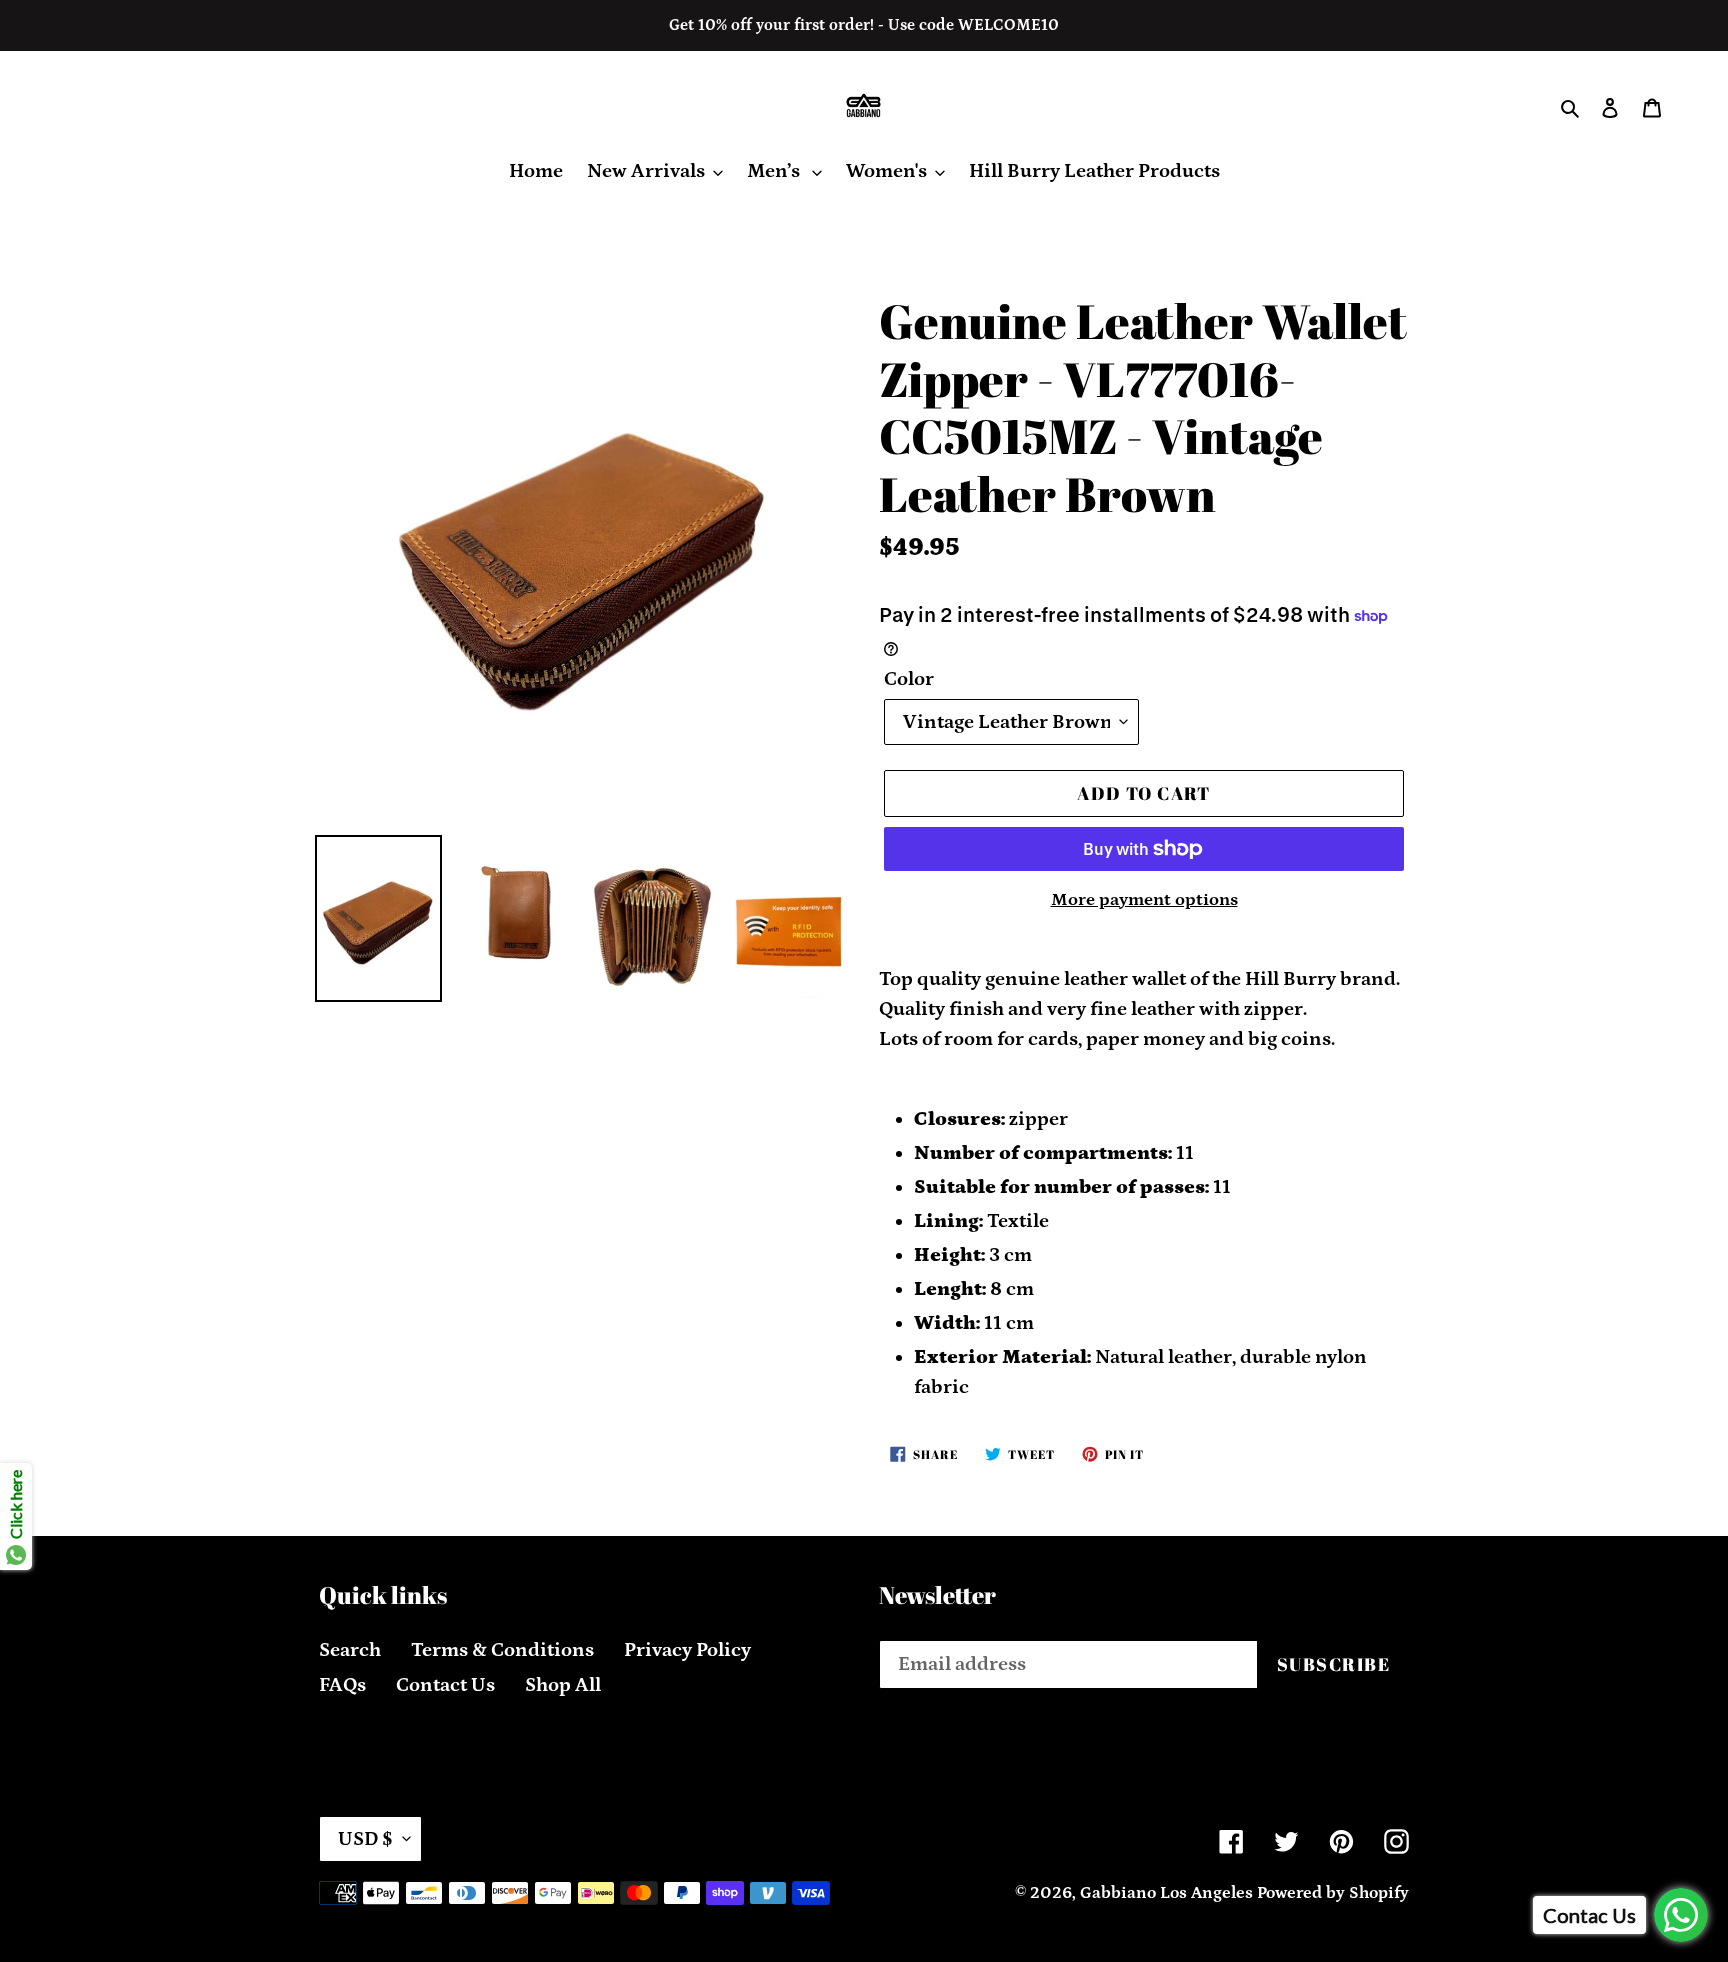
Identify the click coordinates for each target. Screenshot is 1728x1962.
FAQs (342, 1685)
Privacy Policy (687, 1650)
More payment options (1144, 900)
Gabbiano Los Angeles (1166, 1893)
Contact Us (445, 1685)
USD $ (365, 1839)
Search (350, 1650)
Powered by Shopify (1333, 1893)
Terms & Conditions (502, 1650)
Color (909, 679)
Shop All (563, 1685)
